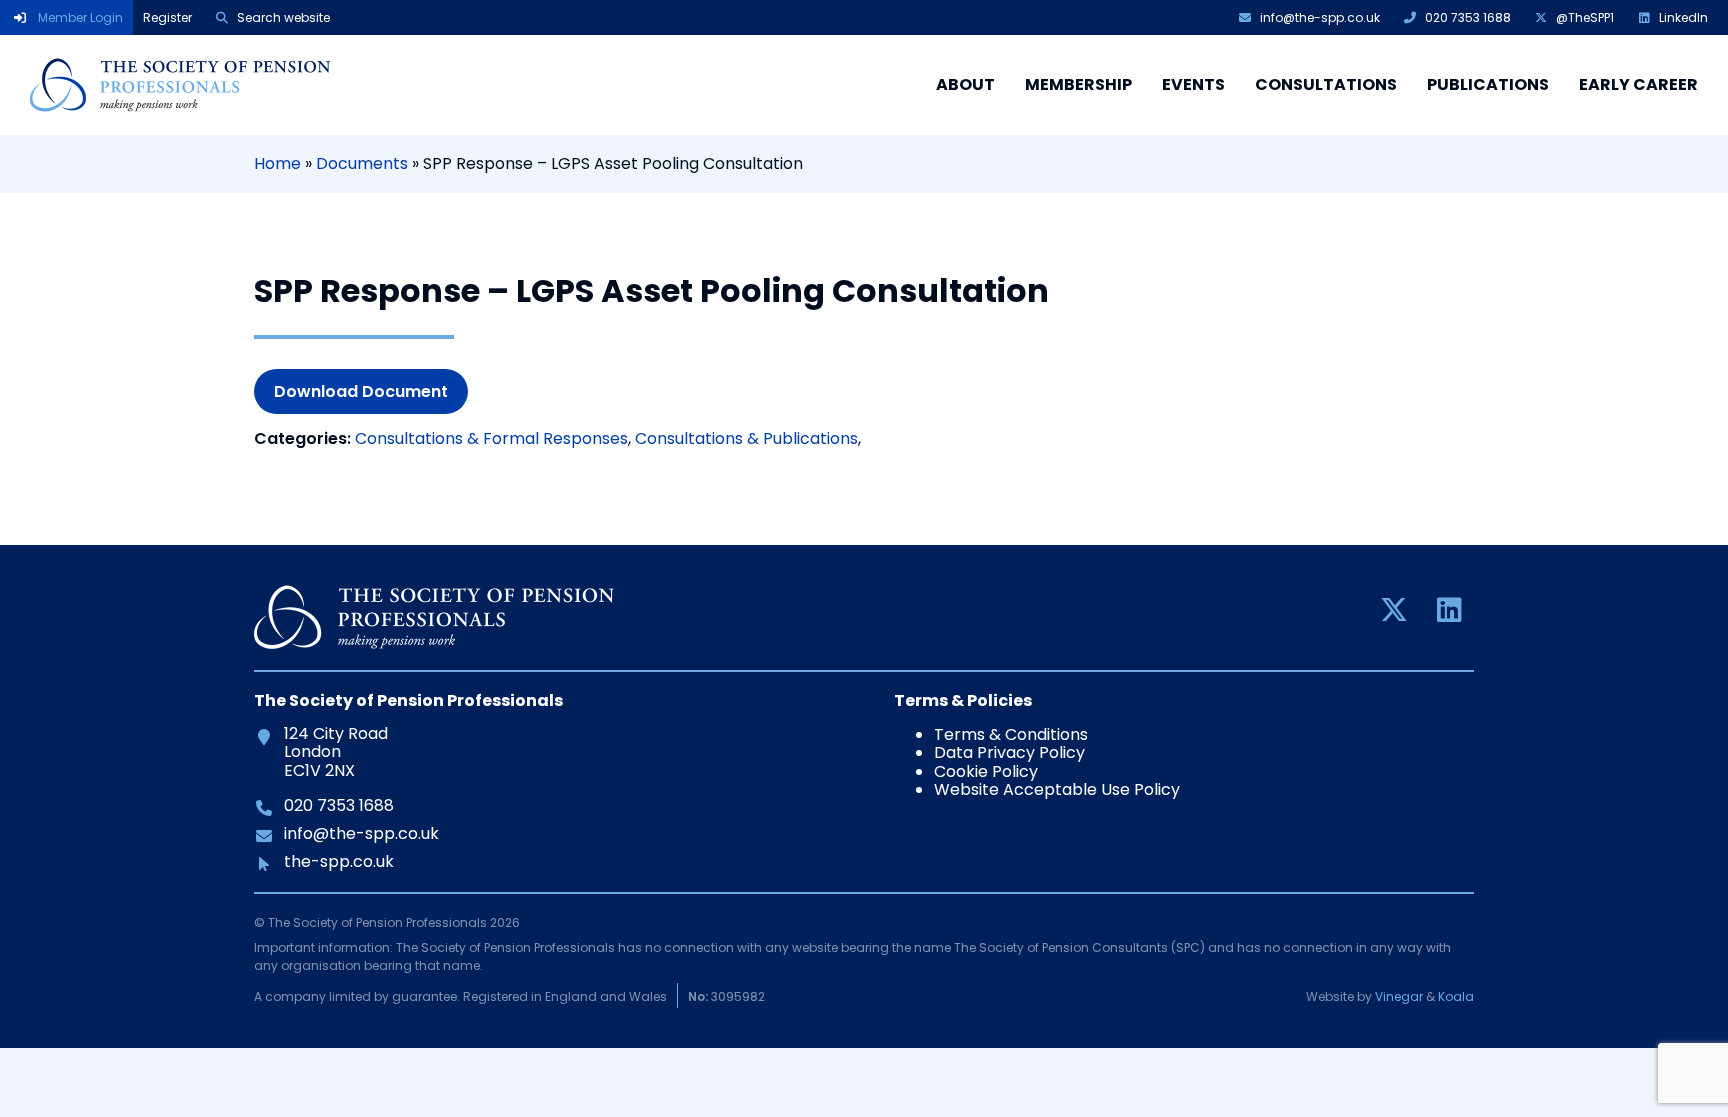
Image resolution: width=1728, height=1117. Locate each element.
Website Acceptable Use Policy (1057, 789)
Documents (362, 163)
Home (277, 163)
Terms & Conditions (1011, 734)
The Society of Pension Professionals (180, 85)
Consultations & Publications (746, 438)
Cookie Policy (986, 771)
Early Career (1638, 84)
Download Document (361, 391)
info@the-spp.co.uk (361, 834)
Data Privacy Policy (1009, 752)
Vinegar (1399, 996)
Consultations (1326, 84)
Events (1193, 84)
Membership (1078, 84)
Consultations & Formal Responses (491, 438)
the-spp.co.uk (338, 862)
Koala (1456, 996)
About (965, 84)
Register (167, 17)
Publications (1488, 84)
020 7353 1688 (338, 806)
